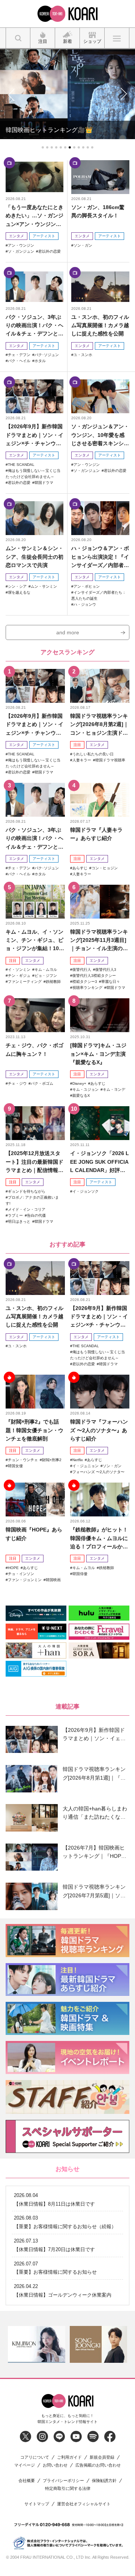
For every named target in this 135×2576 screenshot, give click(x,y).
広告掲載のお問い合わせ (98, 2465)
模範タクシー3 (85, 982)
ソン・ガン (83, 245)
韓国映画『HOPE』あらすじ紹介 (34, 1534)
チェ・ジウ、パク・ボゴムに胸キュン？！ (34, 1049)
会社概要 (27, 2481)
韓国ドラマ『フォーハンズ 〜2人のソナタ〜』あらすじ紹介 (99, 1430)
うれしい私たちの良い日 (93, 754)
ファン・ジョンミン (25, 1580)
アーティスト (44, 236)
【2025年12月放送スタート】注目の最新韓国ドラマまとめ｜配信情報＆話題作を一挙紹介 (34, 1162)
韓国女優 (15, 1466)
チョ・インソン (21, 1574)
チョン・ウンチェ (23, 1460)
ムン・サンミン (44, 586)
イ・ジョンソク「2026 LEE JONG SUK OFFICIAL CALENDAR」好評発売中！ (100, 1162)
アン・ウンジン (21, 245)
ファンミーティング (25, 982)
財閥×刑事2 (52, 1460)
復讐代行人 (82, 970)
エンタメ (16, 236)
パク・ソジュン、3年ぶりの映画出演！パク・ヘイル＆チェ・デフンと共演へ (34, 326)
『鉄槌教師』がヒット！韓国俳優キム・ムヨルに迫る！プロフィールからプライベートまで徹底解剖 (99, 1538)
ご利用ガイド (69, 2457)
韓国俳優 (80, 1574)
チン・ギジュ (19, 976)
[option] (37, 2345)
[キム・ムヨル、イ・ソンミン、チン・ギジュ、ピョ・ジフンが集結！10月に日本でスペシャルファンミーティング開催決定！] (35, 902)
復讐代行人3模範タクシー (94, 976)
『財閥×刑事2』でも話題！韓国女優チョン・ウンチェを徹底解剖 (34, 1430)
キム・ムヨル (46, 970)
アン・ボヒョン (87, 586)
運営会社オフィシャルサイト (84, 2504)
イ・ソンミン (19, 970)
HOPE (13, 1568)
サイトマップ (37, 2504)
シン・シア (17, 586)
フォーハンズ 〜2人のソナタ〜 (98, 1472)
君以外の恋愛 (49, 251)
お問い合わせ (55, 2465)
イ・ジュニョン (85, 1466)
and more (68, 632)
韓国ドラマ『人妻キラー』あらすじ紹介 (96, 834)
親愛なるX (81, 1095)
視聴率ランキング (87, 988)
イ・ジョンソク (85, 1191)
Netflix (78, 1460)
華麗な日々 (111, 982)
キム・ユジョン (85, 1089)
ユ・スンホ (83, 355)
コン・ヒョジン (105, 868)
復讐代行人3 (106, 970)
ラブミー (15, 1215)
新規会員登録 (102, 2457)
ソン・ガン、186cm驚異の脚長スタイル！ (98, 211)
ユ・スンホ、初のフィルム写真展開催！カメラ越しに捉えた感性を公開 (100, 325)
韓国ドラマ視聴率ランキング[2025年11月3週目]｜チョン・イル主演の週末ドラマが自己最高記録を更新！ (99, 941)
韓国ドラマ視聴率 (110, 760)
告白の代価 (36, 1215)
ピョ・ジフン (46, 976)
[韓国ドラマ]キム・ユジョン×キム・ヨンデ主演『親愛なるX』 (98, 1054)
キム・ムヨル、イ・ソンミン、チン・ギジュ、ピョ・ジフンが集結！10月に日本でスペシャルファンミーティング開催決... (35, 941)
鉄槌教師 (53, 982)
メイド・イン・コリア (27, 1209)
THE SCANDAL (21, 465)
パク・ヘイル (19, 361)
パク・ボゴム (42, 1083)
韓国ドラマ (44, 483)
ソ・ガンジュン (21, 251)
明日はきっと (19, 1221)
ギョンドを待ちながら (27, 1191)
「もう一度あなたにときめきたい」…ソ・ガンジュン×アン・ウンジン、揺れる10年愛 (34, 216)
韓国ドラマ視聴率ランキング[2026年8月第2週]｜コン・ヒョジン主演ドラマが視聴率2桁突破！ (99, 725)
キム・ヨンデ (114, 1089)
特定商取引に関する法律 (68, 2489)
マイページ (25, 2465)
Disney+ (79, 1083)
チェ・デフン (19, 355)
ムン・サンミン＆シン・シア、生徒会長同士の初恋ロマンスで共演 (34, 557)
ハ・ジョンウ (85, 604)
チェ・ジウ (17, 1083)
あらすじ (80, 868)
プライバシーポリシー (63, 2481)
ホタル (40, 361)
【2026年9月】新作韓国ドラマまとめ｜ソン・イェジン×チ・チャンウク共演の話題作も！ (34, 435)
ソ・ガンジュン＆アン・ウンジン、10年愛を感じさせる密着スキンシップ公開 (100, 435)
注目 (77, 745)
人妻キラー (82, 760)
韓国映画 (53, 1580)
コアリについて (35, 2457)
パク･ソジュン (47, 355)
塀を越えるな (19, 592)
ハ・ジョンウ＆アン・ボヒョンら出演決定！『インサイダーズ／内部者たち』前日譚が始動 (100, 557)
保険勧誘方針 (104, 2481)
